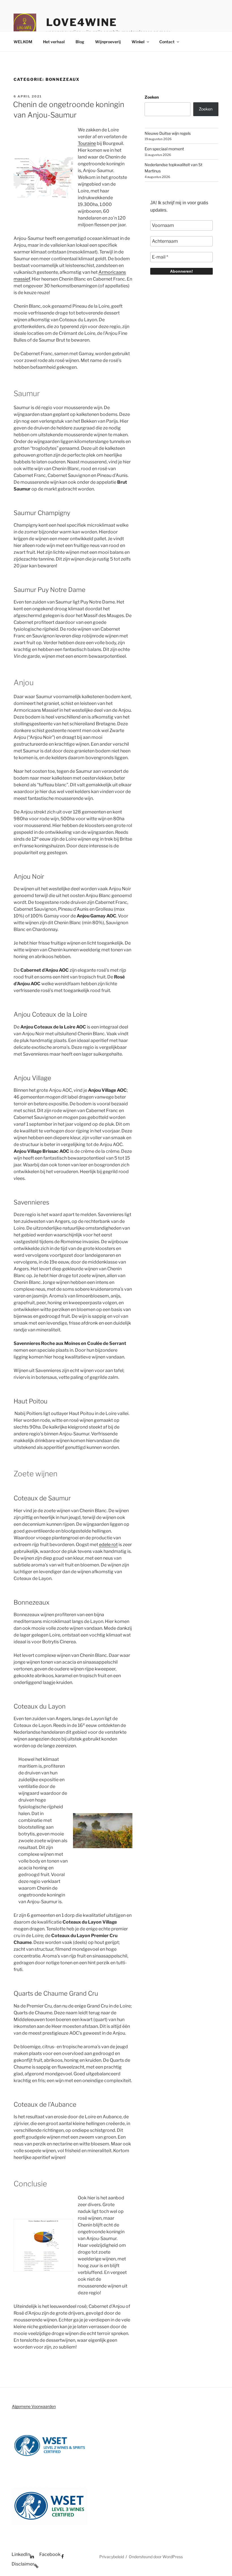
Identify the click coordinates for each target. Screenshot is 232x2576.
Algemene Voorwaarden (34, 2406)
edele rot (108, 1545)
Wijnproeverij (108, 42)
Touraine (87, 143)
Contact (167, 42)
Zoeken (152, 97)
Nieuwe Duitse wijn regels (168, 133)
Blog (80, 42)
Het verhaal (54, 42)
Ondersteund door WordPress (156, 2557)
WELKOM (23, 42)
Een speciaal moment (164, 149)
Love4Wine (82, 22)
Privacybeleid (112, 2557)
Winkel (138, 42)
